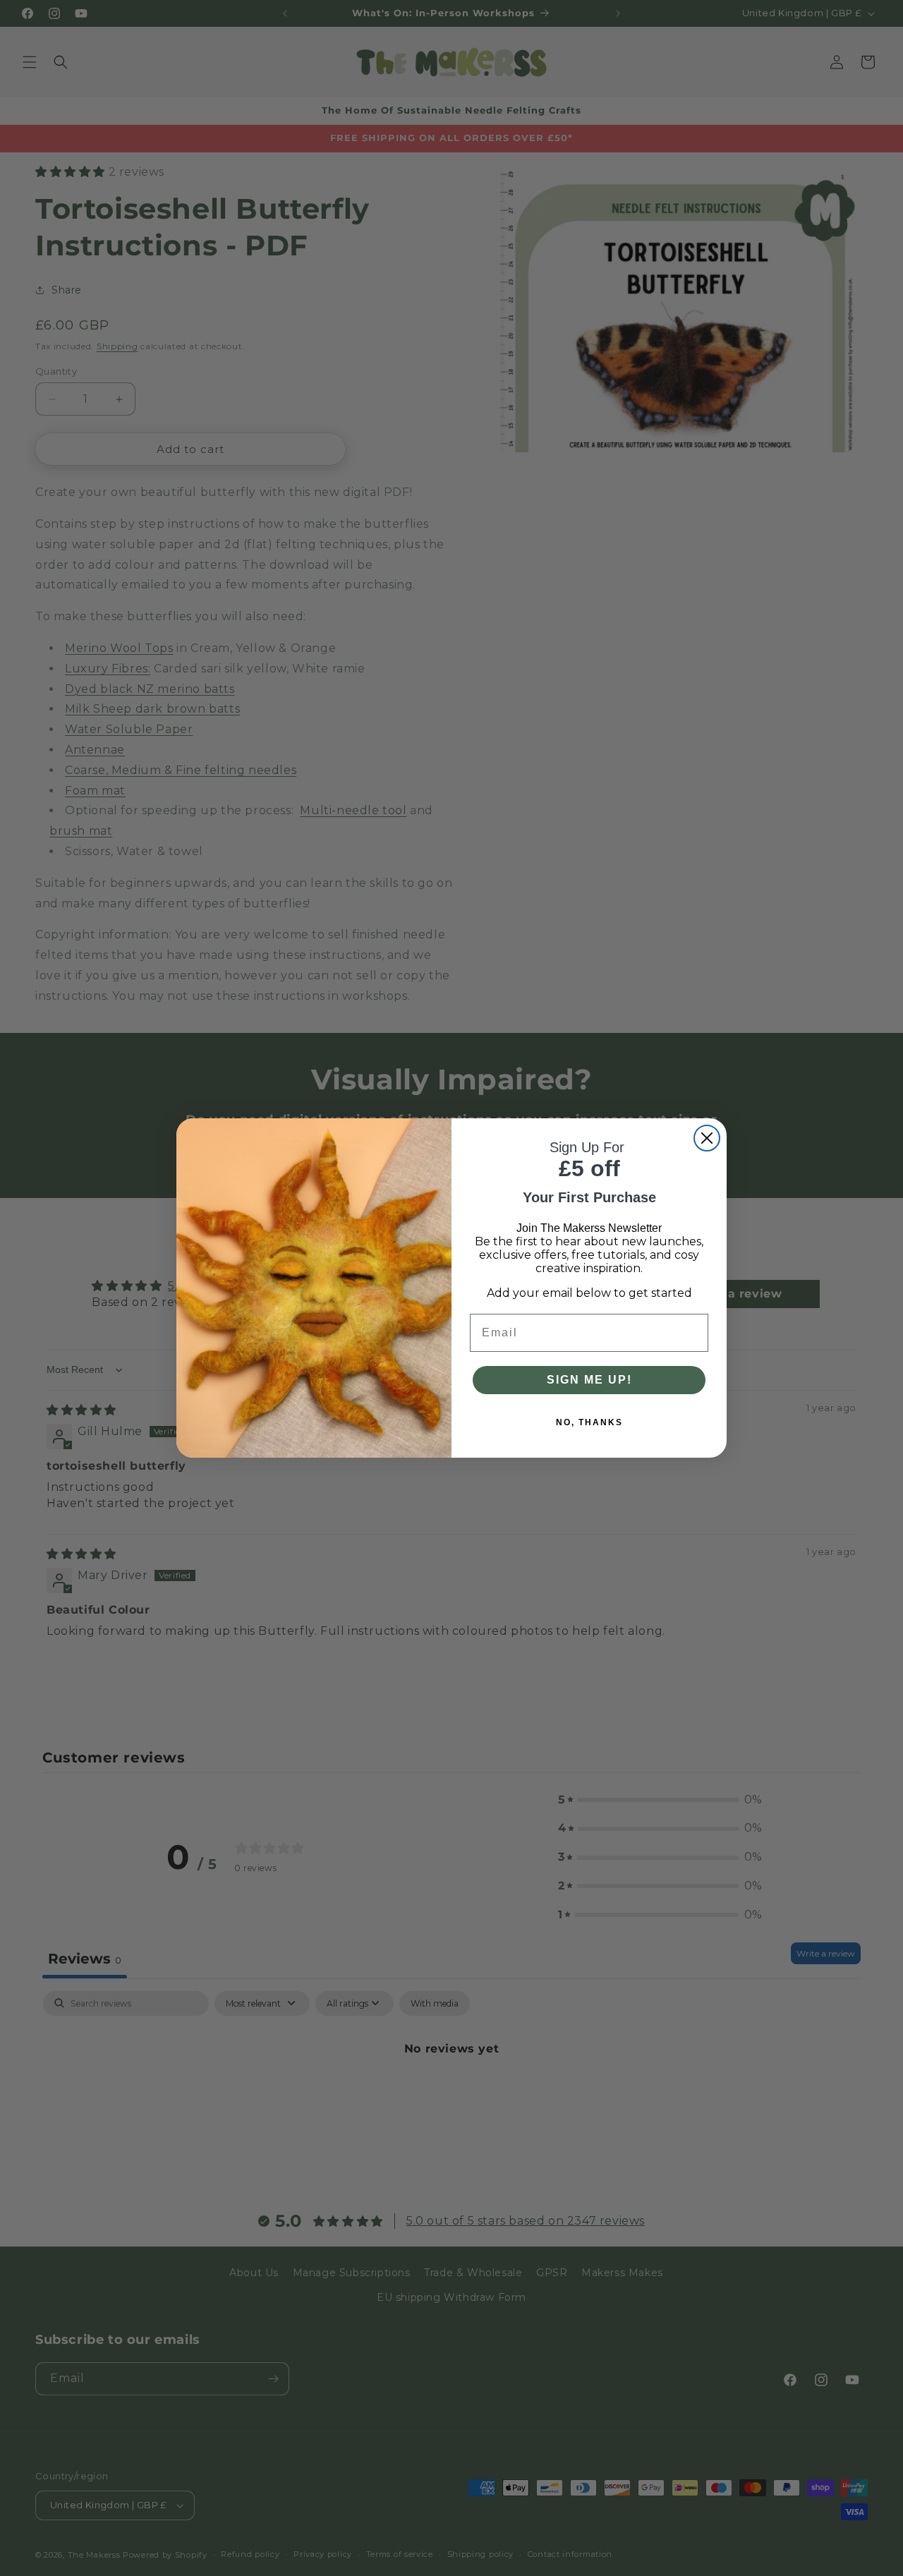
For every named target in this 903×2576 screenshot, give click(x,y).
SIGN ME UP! (589, 1380)
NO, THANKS (589, 1422)
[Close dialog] (707, 1138)
